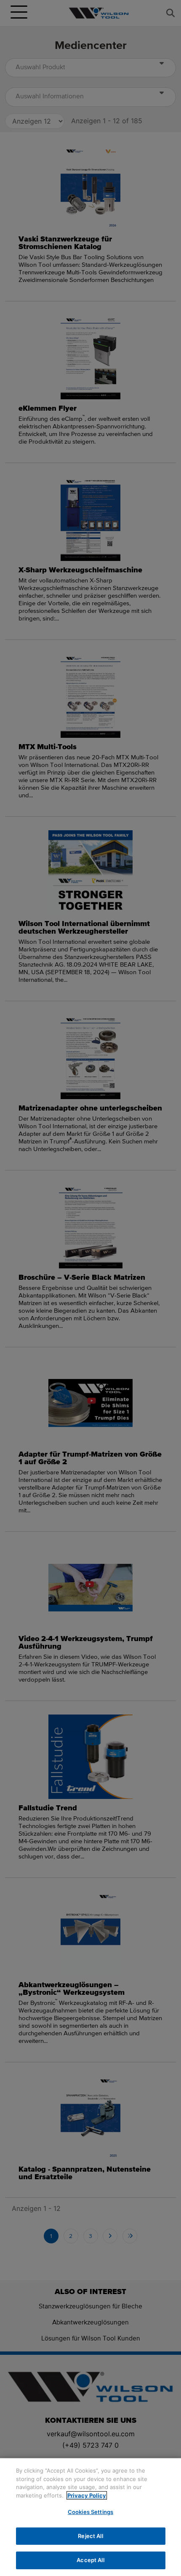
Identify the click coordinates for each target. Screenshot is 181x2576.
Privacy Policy (87, 2495)
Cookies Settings (90, 2512)
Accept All (90, 2560)
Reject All (90, 2536)
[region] (90, 2517)
